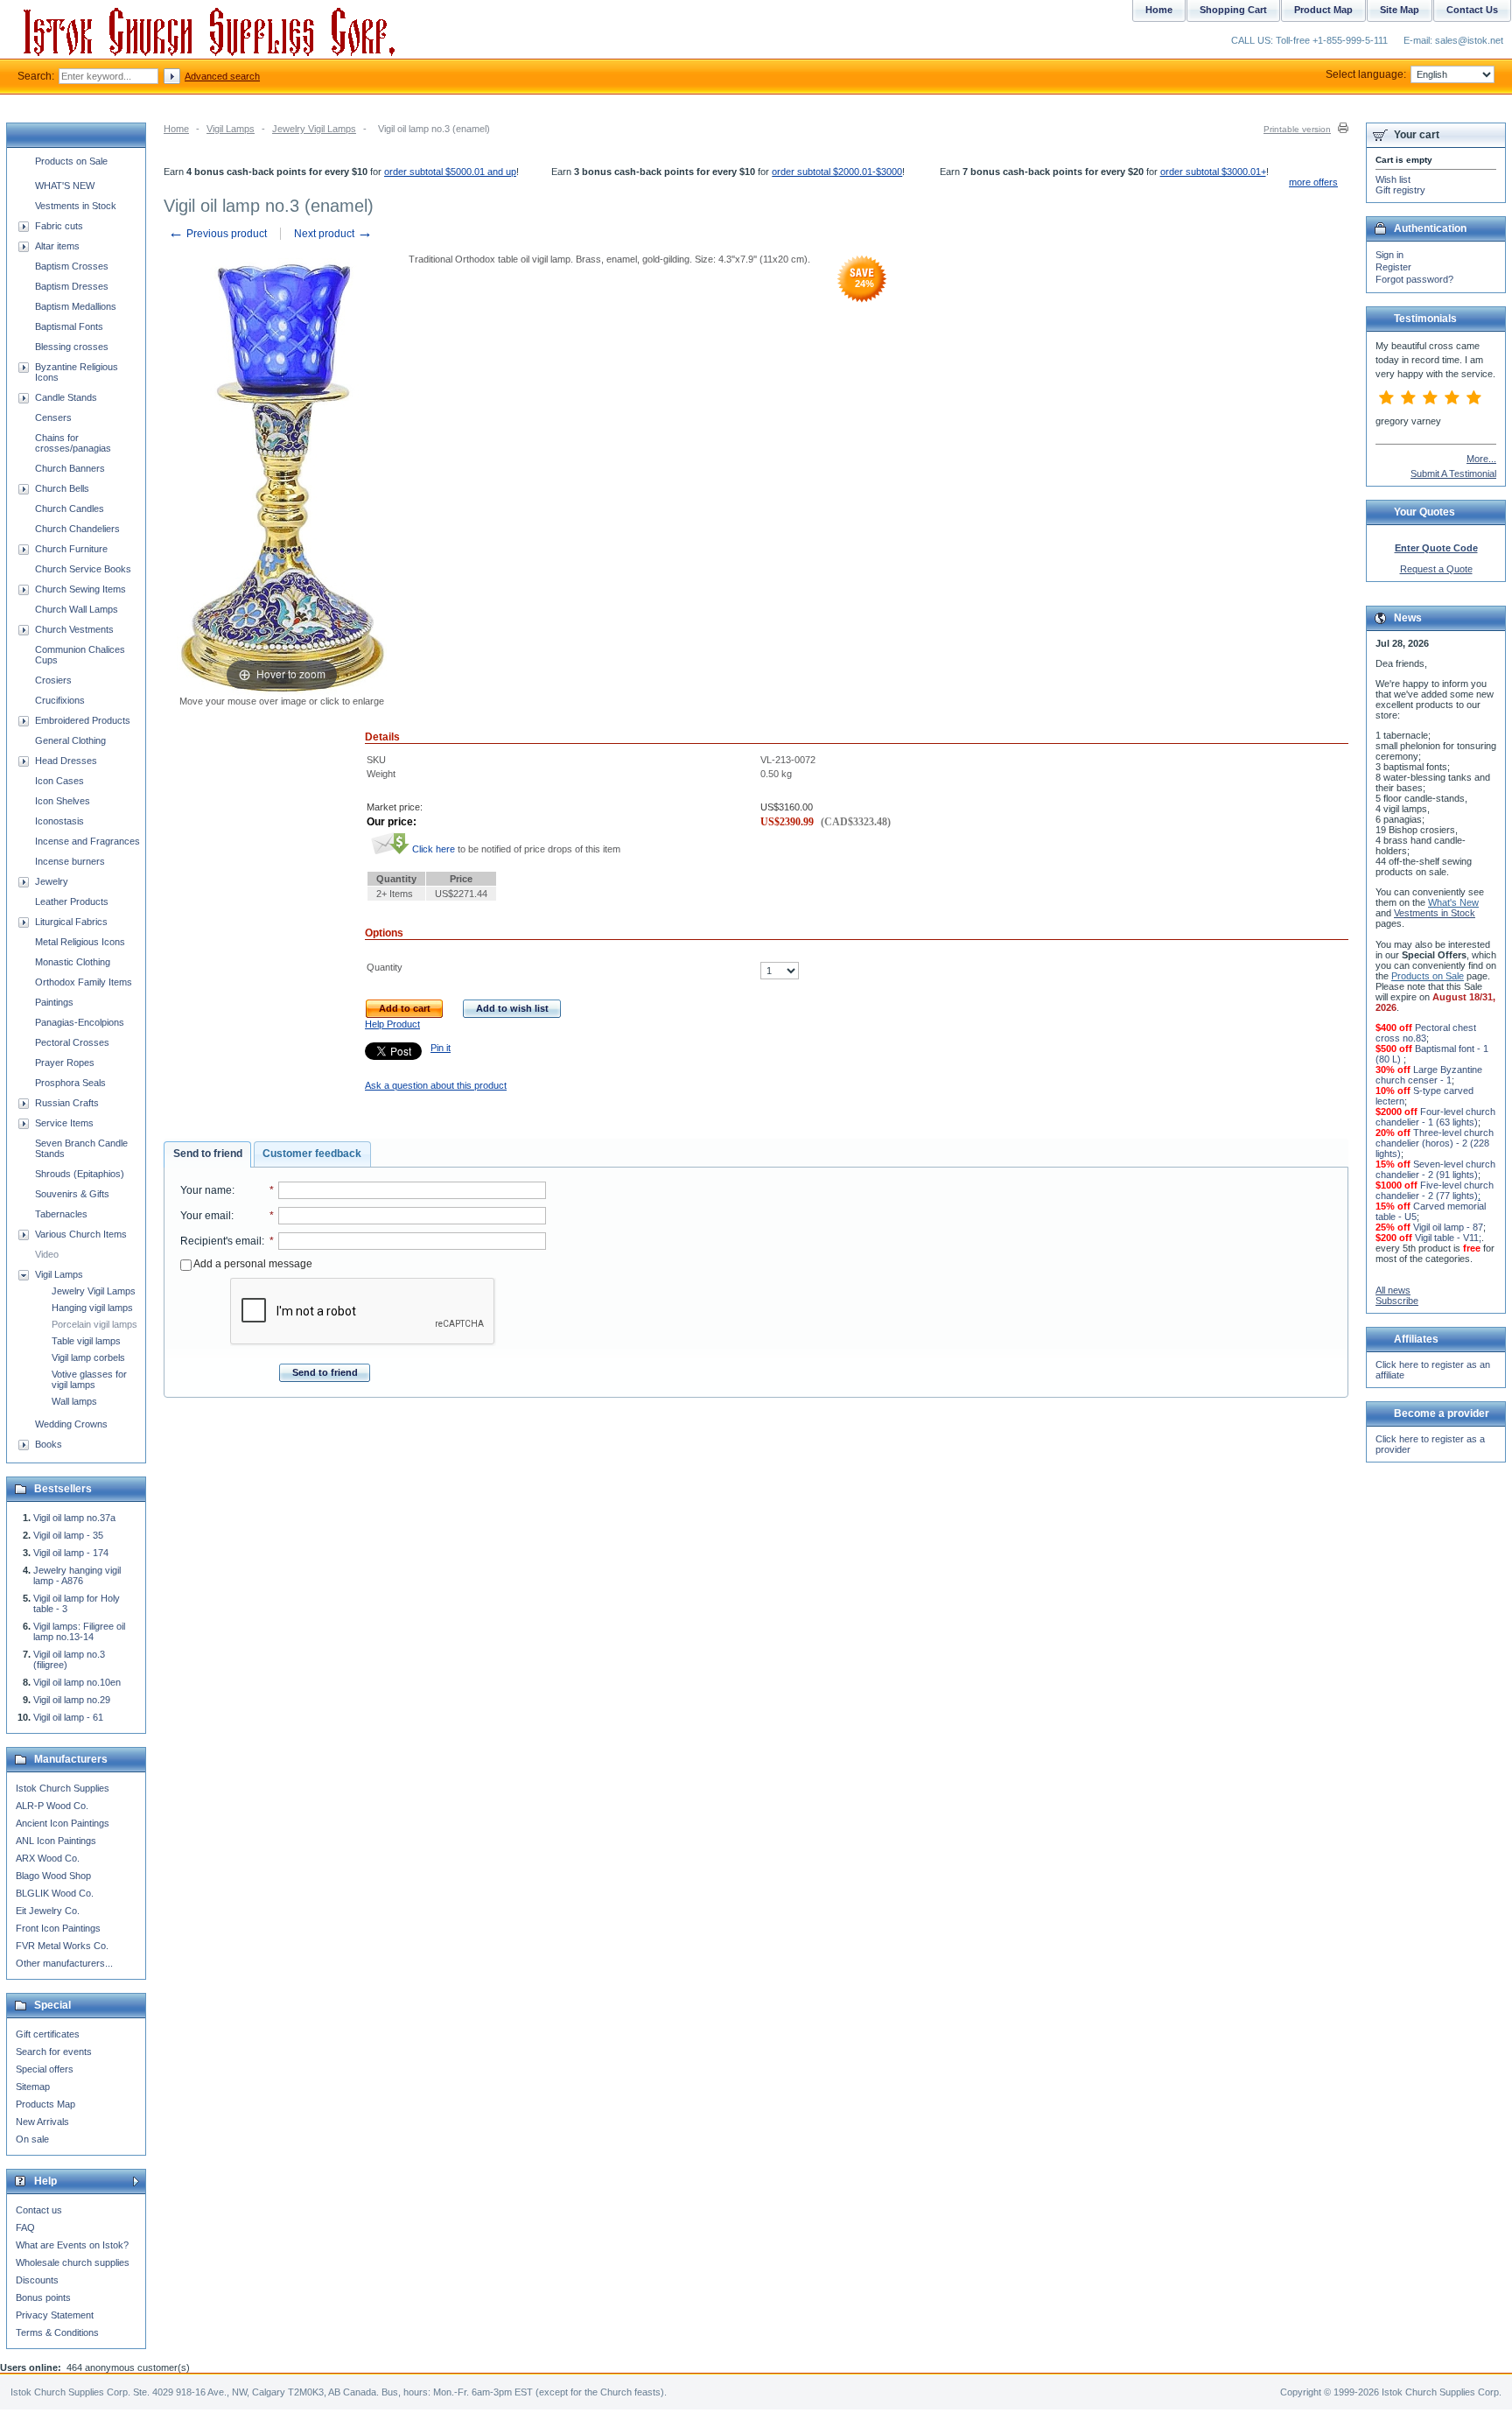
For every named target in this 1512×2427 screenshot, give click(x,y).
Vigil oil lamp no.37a (74, 1518)
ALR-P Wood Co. (52, 1806)
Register (1393, 267)
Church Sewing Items (80, 589)
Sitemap (33, 2087)
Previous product (217, 234)
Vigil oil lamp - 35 (68, 1535)
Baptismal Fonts (69, 326)
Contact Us (1472, 10)
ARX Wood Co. (48, 1858)
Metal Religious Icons (80, 942)
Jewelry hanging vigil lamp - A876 (77, 1575)
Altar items (57, 246)
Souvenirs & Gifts (72, 1194)
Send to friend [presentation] (208, 1154)
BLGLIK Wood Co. (55, 1893)
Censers (53, 417)
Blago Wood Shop (53, 1876)
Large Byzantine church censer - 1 (1429, 1075)
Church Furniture (71, 549)
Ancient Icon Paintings (63, 1823)
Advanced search (222, 76)
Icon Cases (59, 781)
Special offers (45, 2069)
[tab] (207, 1154)
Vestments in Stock (76, 206)
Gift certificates (48, 2034)
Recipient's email (221, 1241)
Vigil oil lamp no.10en (77, 1682)
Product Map (1323, 10)
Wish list (1393, 179)
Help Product (392, 1024)
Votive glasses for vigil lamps (89, 1379)
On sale (32, 2139)
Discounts (37, 2280)
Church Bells (62, 488)
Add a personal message (252, 1264)
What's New (1453, 902)
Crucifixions (60, 700)
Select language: (1366, 74)
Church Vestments (74, 629)
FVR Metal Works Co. (62, 1946)
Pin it (441, 1048)
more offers (1313, 182)
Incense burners (70, 861)
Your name (206, 1190)
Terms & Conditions (57, 2332)
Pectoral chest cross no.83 (1426, 1033)
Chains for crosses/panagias (73, 443)
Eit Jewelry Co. (48, 1911)
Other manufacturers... (64, 1963)
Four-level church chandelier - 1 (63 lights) (1435, 1117)
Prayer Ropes (65, 1063)
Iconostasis (59, 821)
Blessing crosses (72, 347)
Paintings (54, 1002)
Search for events (54, 2052)
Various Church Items (81, 1234)
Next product (333, 234)
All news (1393, 1290)
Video (47, 1254)
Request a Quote (1436, 569)
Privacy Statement (55, 2315)
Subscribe (1397, 1301)
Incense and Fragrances (87, 841)
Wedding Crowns (71, 1424)
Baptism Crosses (72, 266)
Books (49, 1444)
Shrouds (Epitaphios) (80, 1174)
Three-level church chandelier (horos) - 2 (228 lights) (1435, 1143)
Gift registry (1400, 190)
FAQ (25, 2227)
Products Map (45, 2104)
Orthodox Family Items (84, 982)
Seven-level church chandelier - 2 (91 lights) (1435, 1169)
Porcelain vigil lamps (94, 1324)
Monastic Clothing (73, 962)
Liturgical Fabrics (71, 922)
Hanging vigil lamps (92, 1308)
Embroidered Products (83, 720)
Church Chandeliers (77, 529)
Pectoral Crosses (72, 1042)
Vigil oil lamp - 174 (71, 1553)
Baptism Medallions (76, 306)
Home (176, 129)
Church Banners (70, 468)
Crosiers (53, 680)
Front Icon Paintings (58, 1928)
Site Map (1400, 10)
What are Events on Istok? (72, 2245)
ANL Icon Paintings (56, 1841)
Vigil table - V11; (1448, 1238)
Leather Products (72, 901)
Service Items (64, 1123)
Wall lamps (74, 1401)
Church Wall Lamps (77, 609)
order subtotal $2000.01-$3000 (837, 172)
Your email (206, 1216)
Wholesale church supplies (73, 2262)
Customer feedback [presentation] (312, 1154)
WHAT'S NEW (65, 186)
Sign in (1389, 255)
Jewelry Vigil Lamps (314, 129)
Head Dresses (66, 761)
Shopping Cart (1233, 10)
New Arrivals (42, 2122)
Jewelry (52, 881)
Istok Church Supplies (63, 1788)
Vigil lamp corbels (88, 1357)
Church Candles (70, 509)
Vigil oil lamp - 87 (1448, 1227)
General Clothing (70, 740)
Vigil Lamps (231, 129)
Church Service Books (83, 569)
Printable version (1297, 129)
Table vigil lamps (86, 1341)
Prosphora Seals (70, 1083)
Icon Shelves (63, 801)
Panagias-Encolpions (80, 1022)
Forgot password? (1414, 279)
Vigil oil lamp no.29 (72, 1700)
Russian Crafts (67, 1103)
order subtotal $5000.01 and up (450, 172)
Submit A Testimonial (1453, 473)
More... (1481, 459)
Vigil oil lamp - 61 (68, 1717)
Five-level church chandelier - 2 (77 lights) (1435, 1190)
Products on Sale (71, 161)
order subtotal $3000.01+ (1213, 172)
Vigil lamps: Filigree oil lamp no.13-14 (79, 1631)
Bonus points (43, 2297)
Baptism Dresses (72, 286)
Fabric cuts (59, 226)
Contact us (39, 2210)
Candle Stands (66, 397)
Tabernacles (61, 1214)
